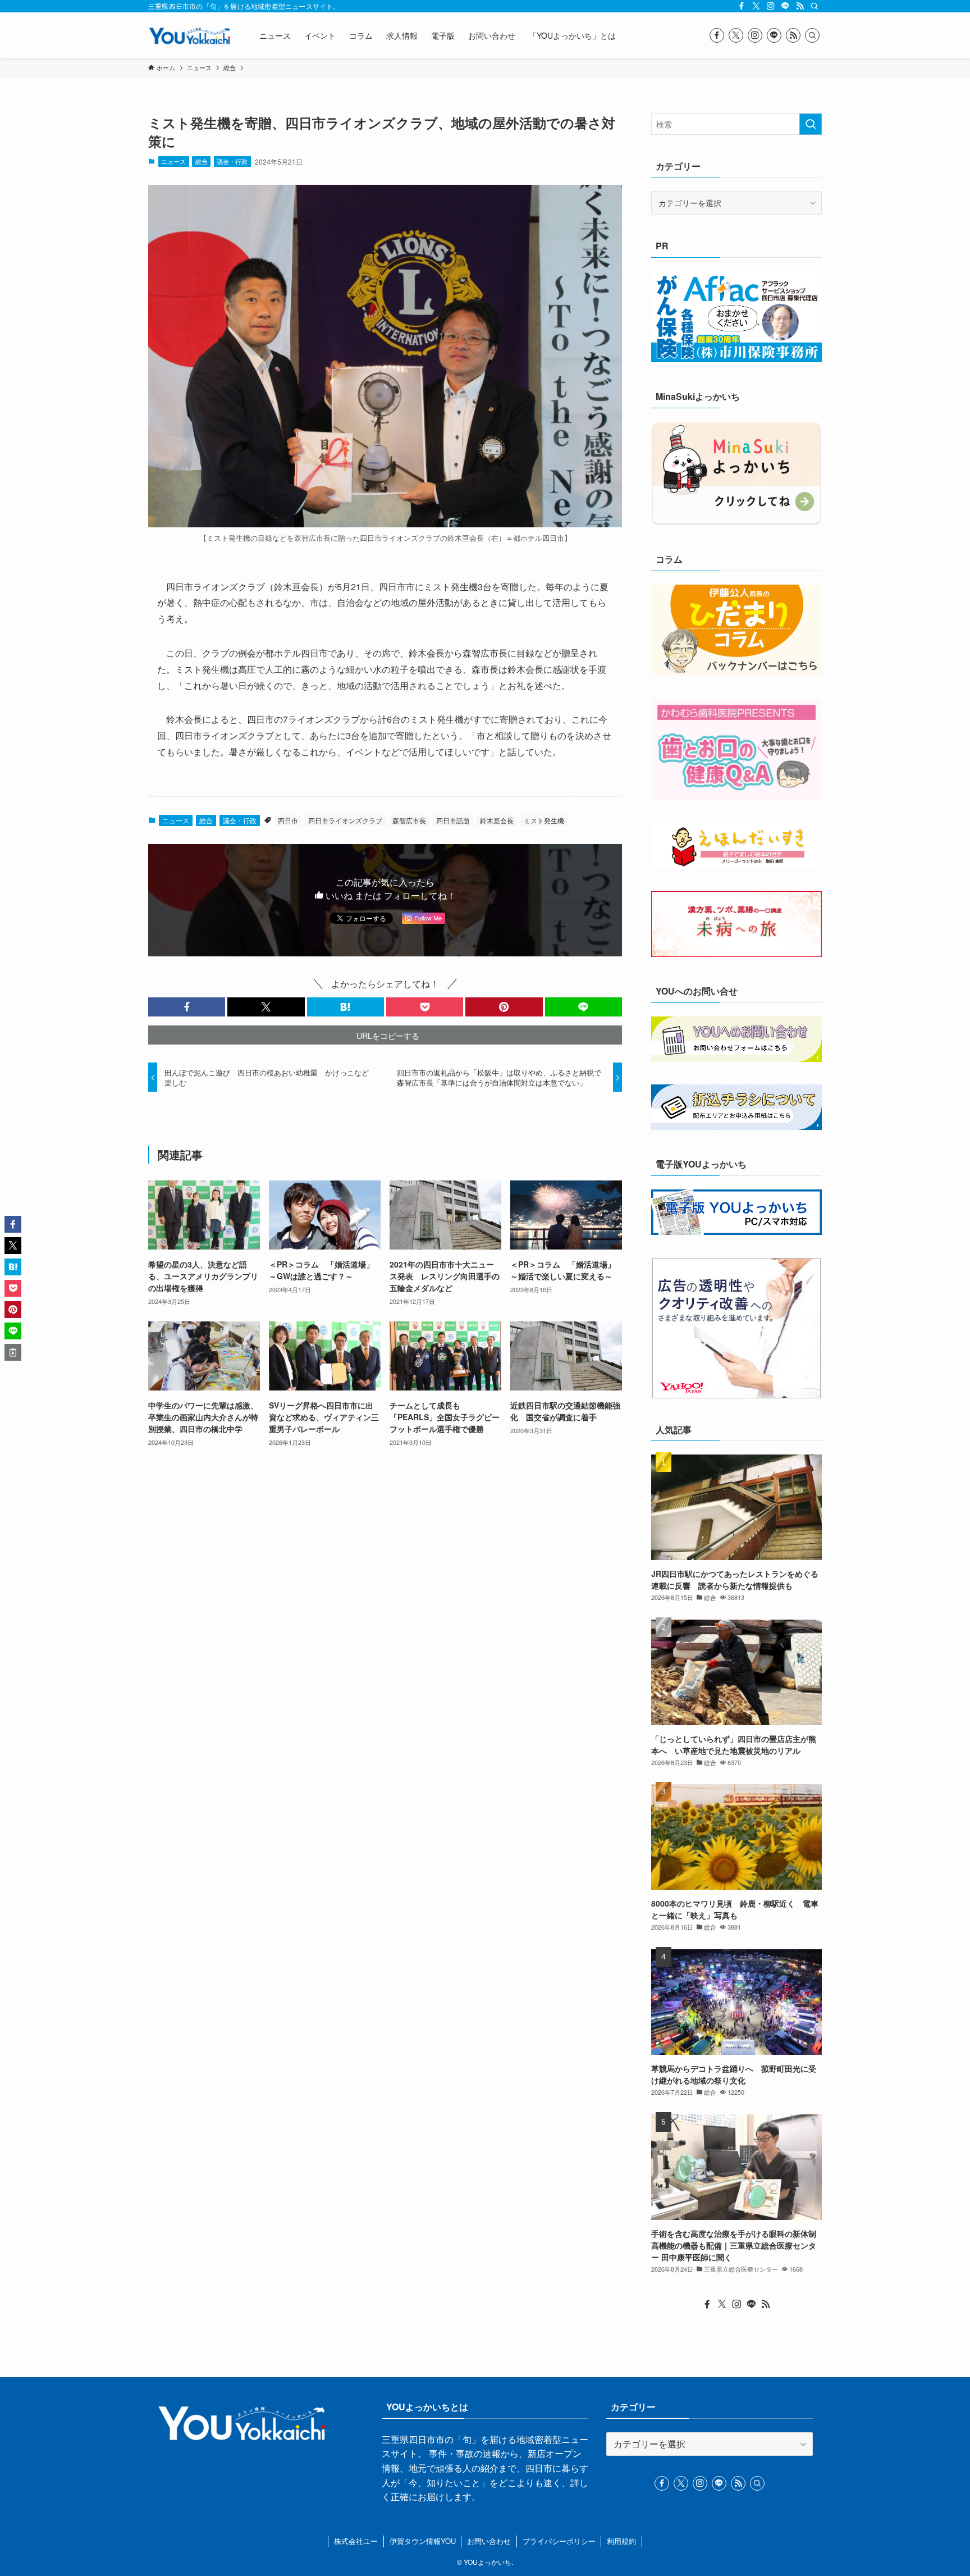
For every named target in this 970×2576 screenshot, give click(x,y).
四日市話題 (453, 820)
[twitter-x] (756, 6)
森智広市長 (409, 820)
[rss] (800, 6)
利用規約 (621, 2541)
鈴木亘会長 (497, 820)
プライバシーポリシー (559, 2541)
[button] (187, 1007)
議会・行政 (232, 161)
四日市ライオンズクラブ (345, 820)
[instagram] (771, 6)
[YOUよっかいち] (189, 35)
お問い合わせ (489, 2541)
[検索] (815, 6)
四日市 (288, 820)
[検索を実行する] (811, 124)
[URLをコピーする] (13, 1352)
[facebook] (742, 6)
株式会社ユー (356, 2541)
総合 (202, 161)
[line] (785, 6)
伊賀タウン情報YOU (423, 2541)
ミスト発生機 (544, 820)
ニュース (173, 161)
